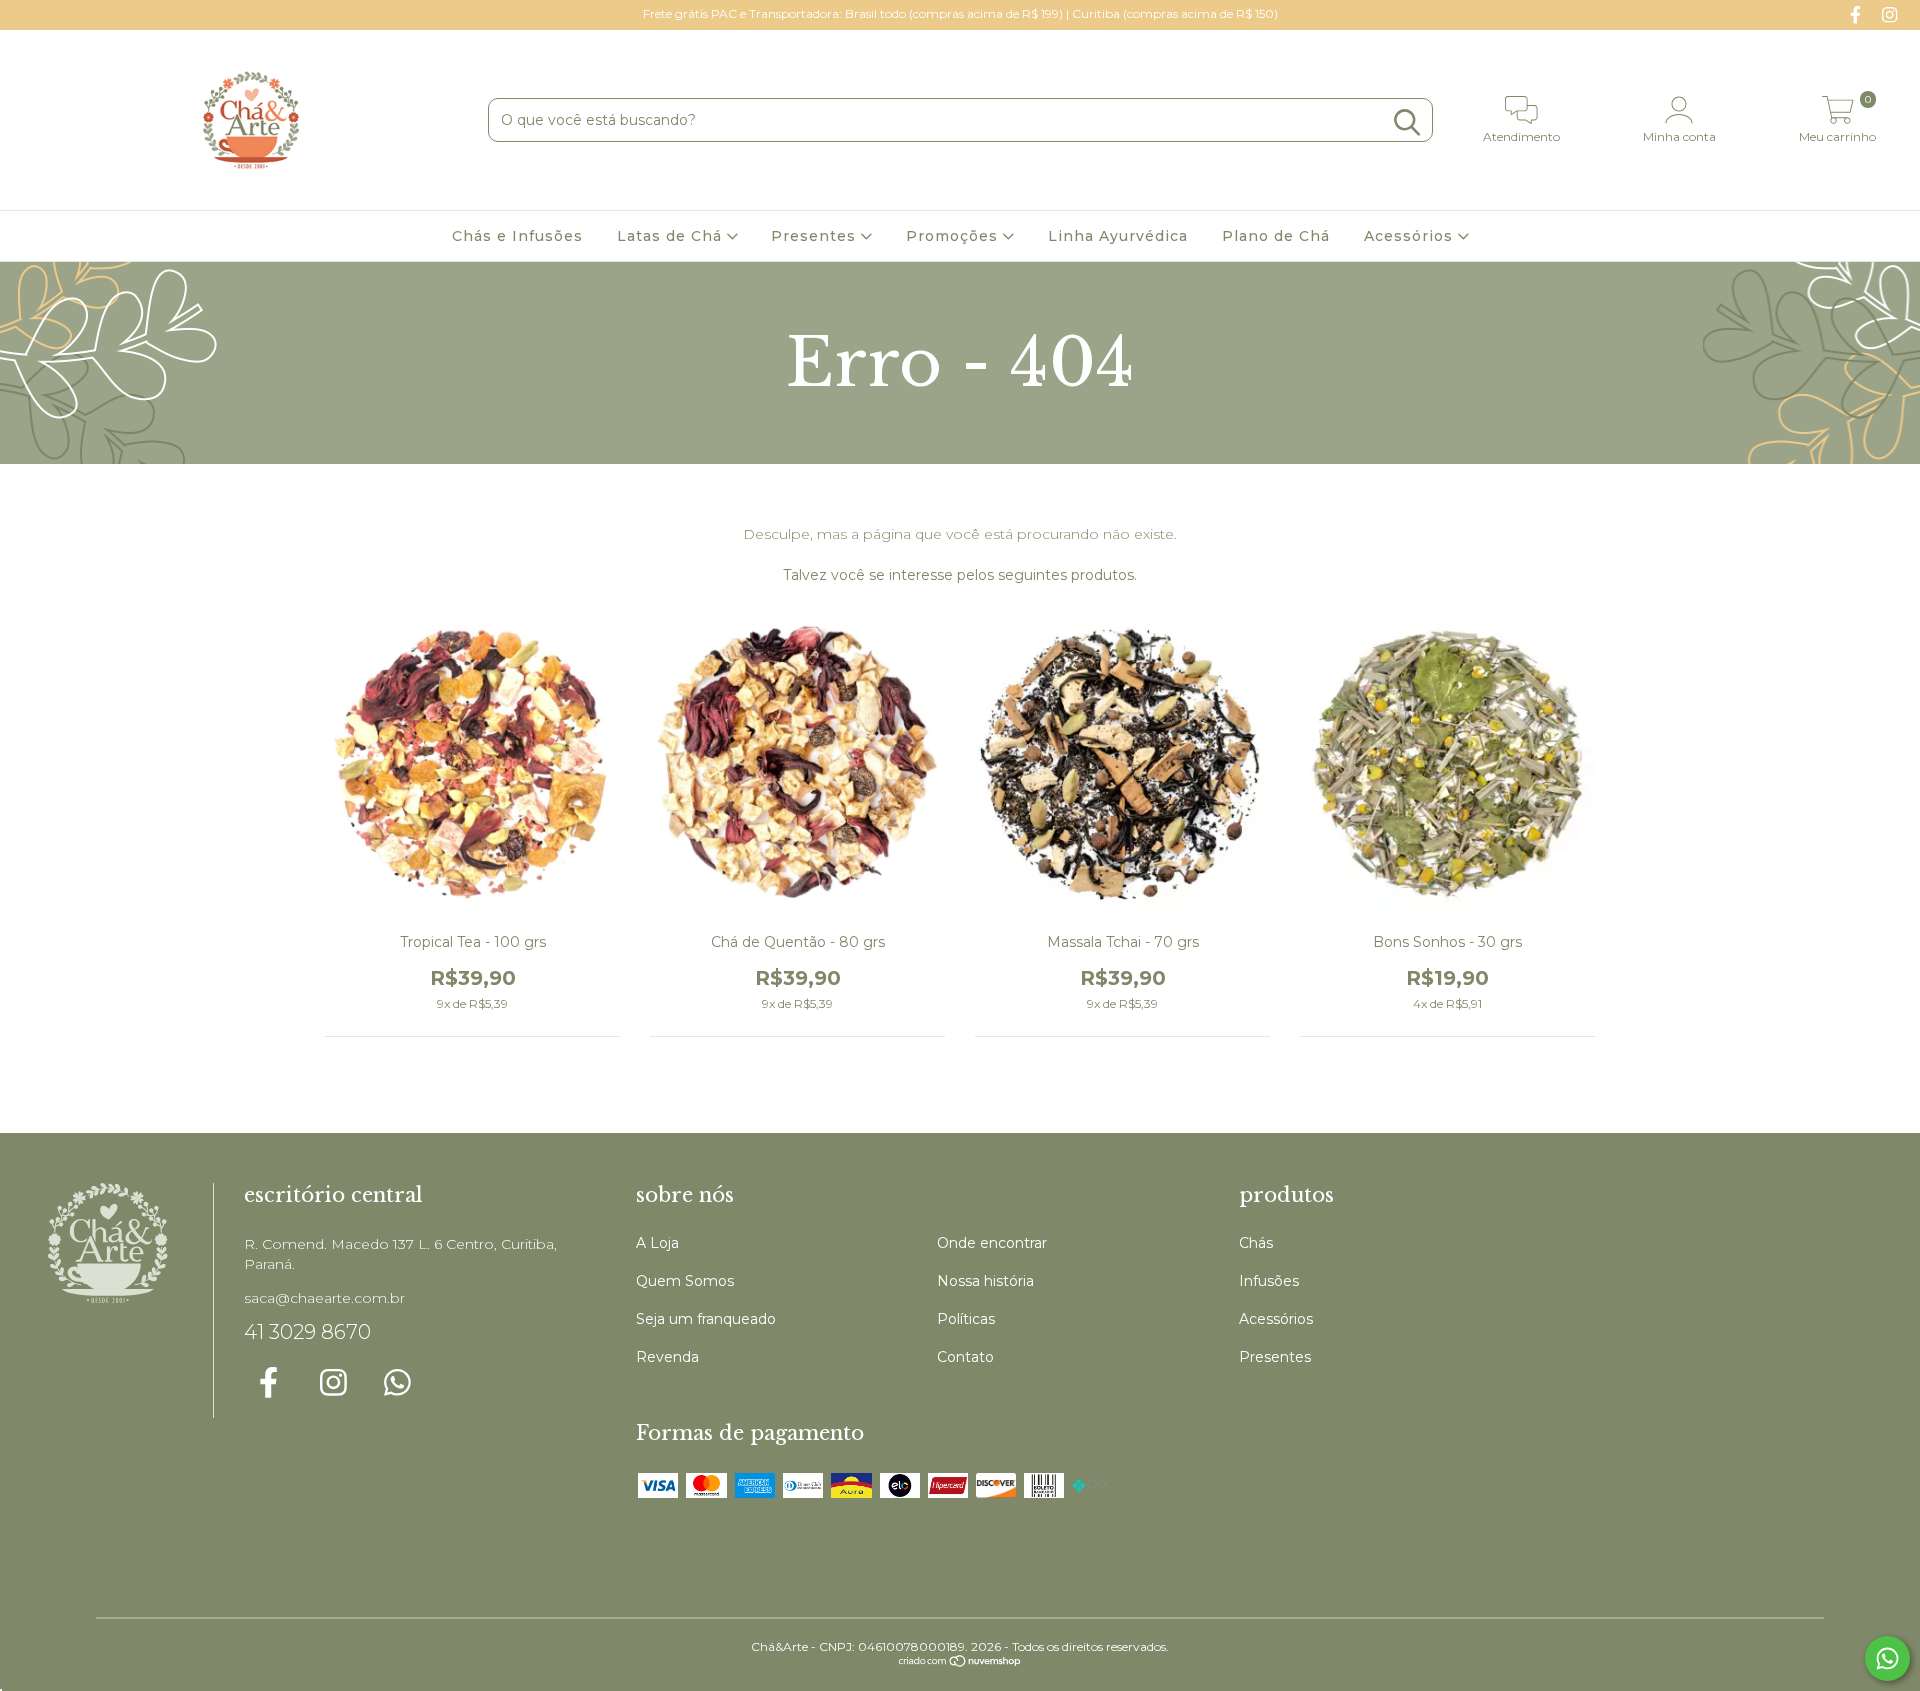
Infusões (1269, 1281)
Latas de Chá (672, 236)
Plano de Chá (1276, 236)
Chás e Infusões (517, 236)
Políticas (966, 1319)
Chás (1256, 1243)
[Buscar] (1407, 122)
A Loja (657, 1243)
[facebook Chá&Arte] (1858, 14)
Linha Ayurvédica (1118, 236)
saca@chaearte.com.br (324, 1298)
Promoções (954, 236)
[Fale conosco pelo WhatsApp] (1887, 1658)
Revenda (667, 1357)
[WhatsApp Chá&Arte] (397, 1383)
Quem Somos (685, 1281)
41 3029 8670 (307, 1332)
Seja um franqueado (706, 1319)
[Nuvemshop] (960, 1663)
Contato (965, 1357)
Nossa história (985, 1281)
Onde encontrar (992, 1243)
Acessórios (1411, 236)
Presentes (816, 236)
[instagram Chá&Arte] (1889, 14)
